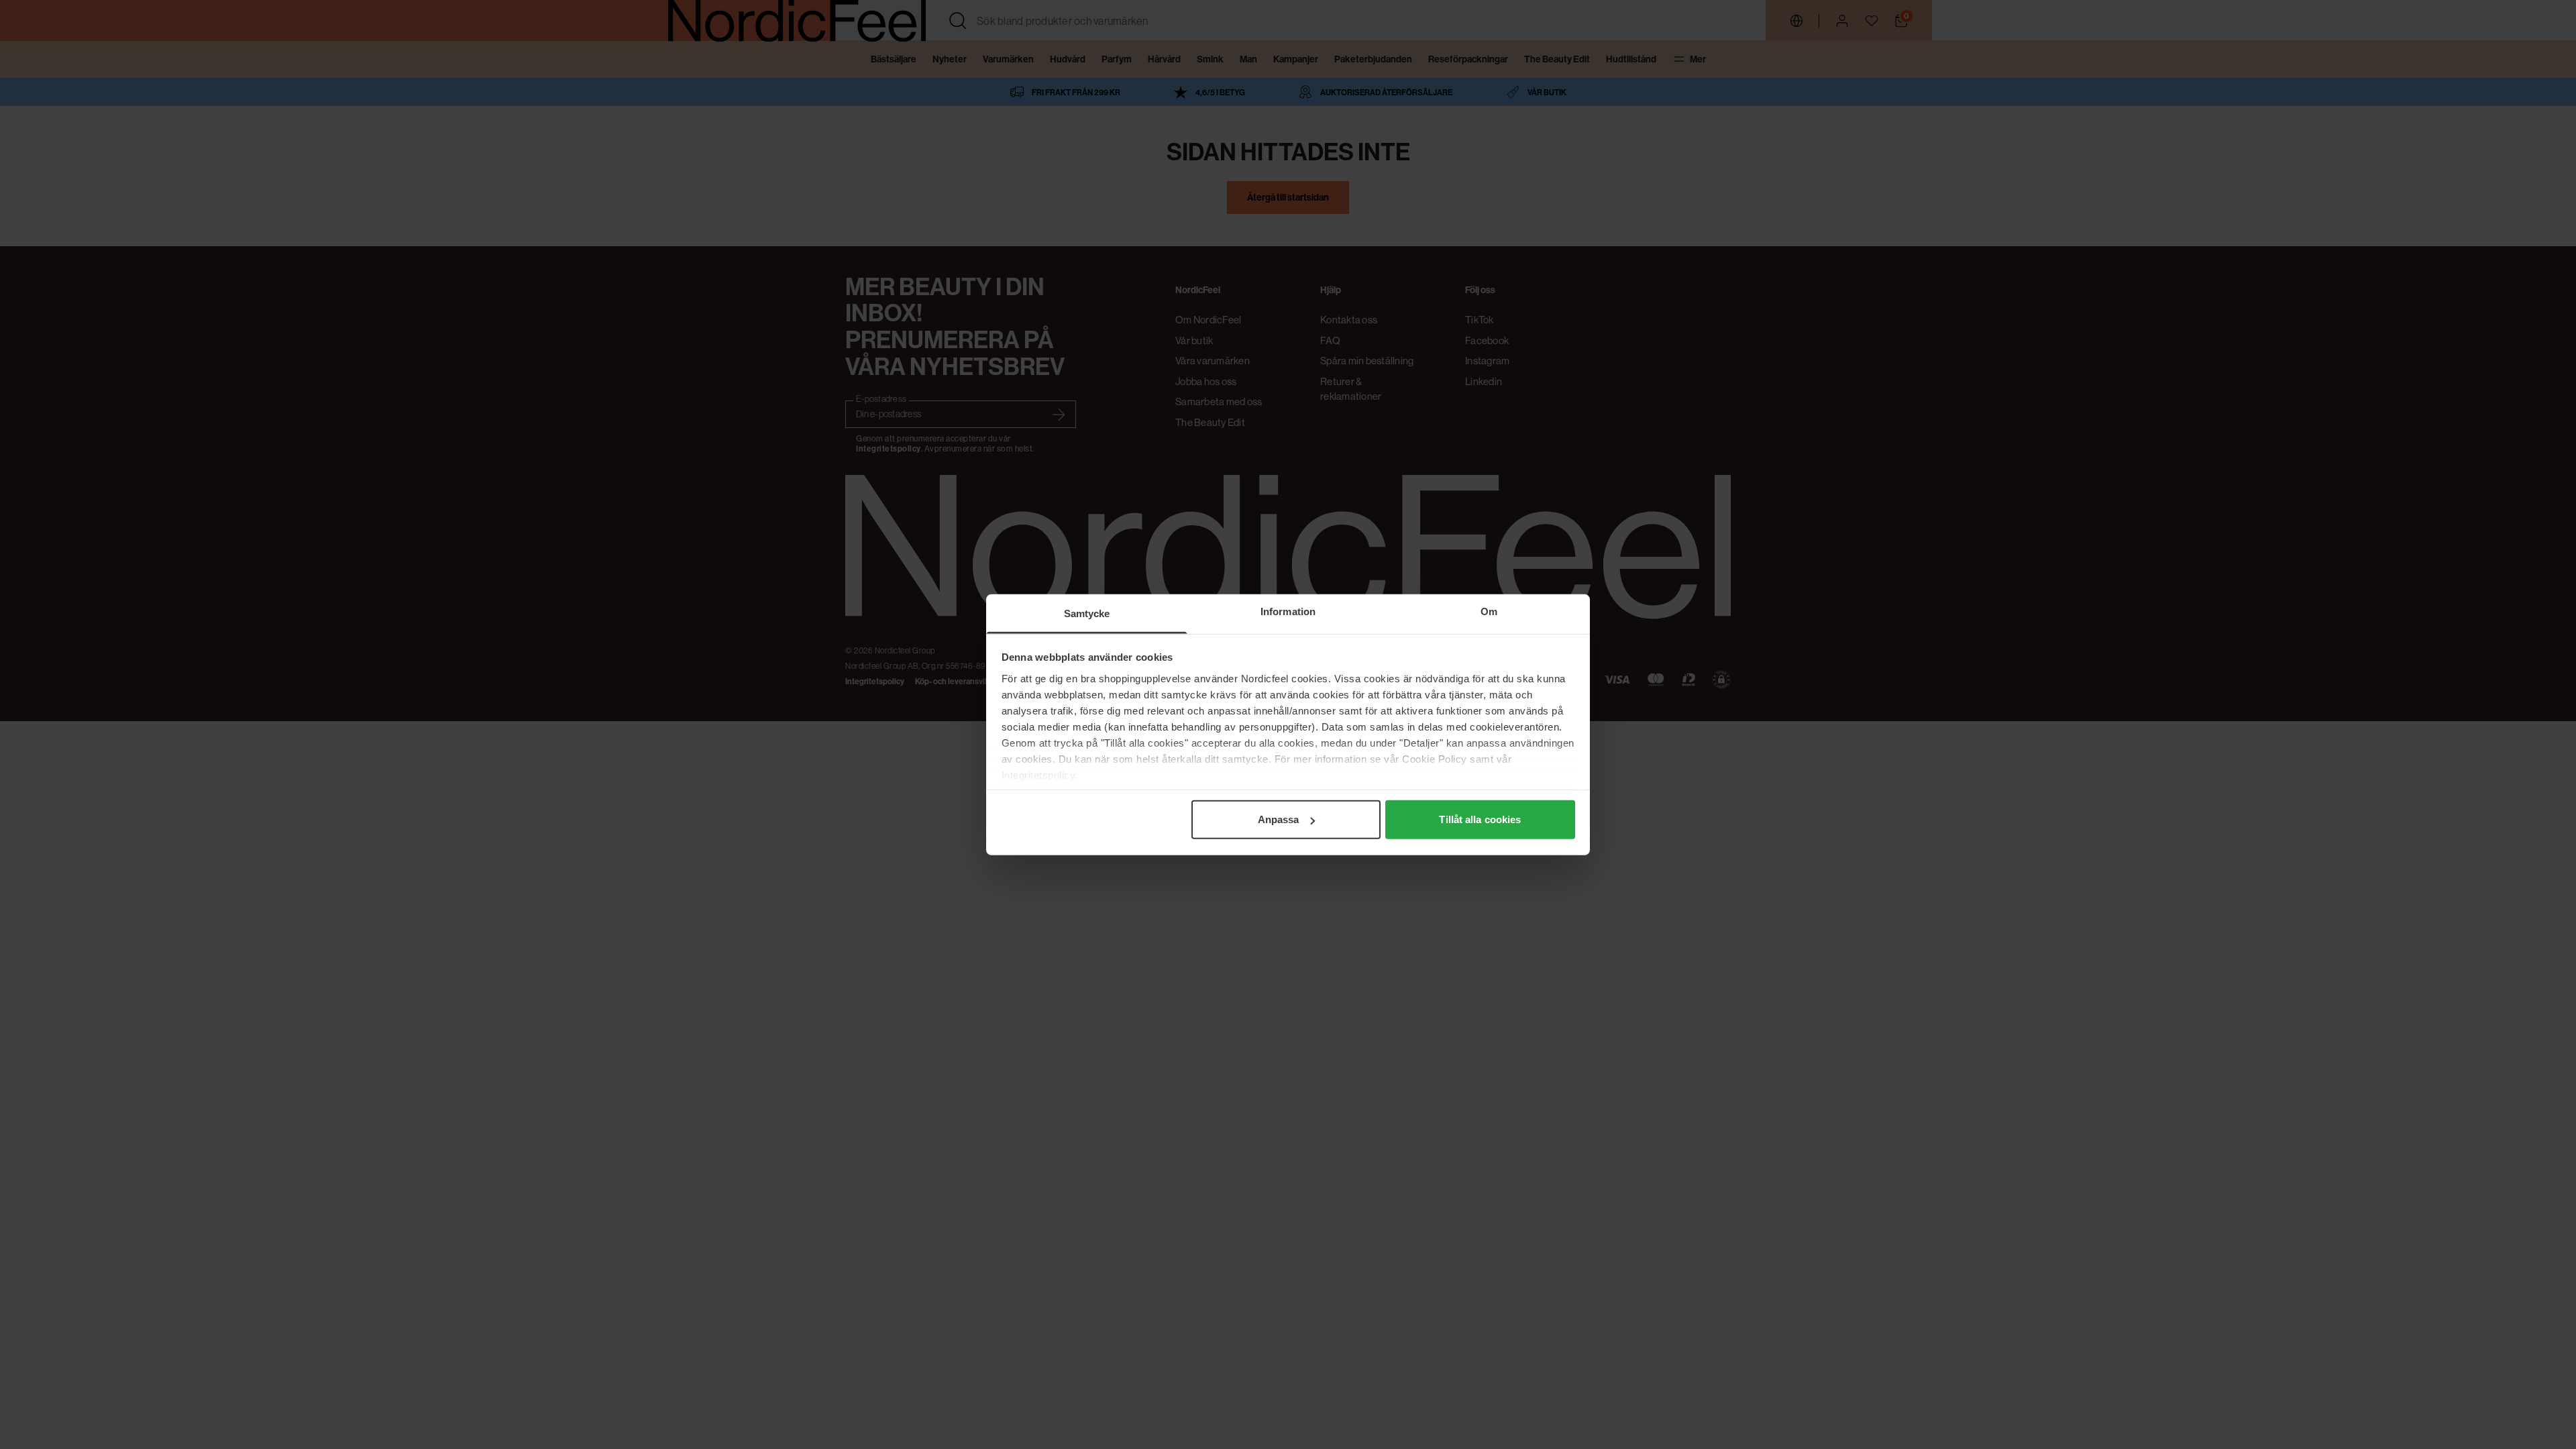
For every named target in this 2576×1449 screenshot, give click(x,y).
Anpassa (1279, 819)
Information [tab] (1288, 611)
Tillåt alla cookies (1480, 819)
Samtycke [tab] (1087, 613)
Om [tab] (1489, 611)
